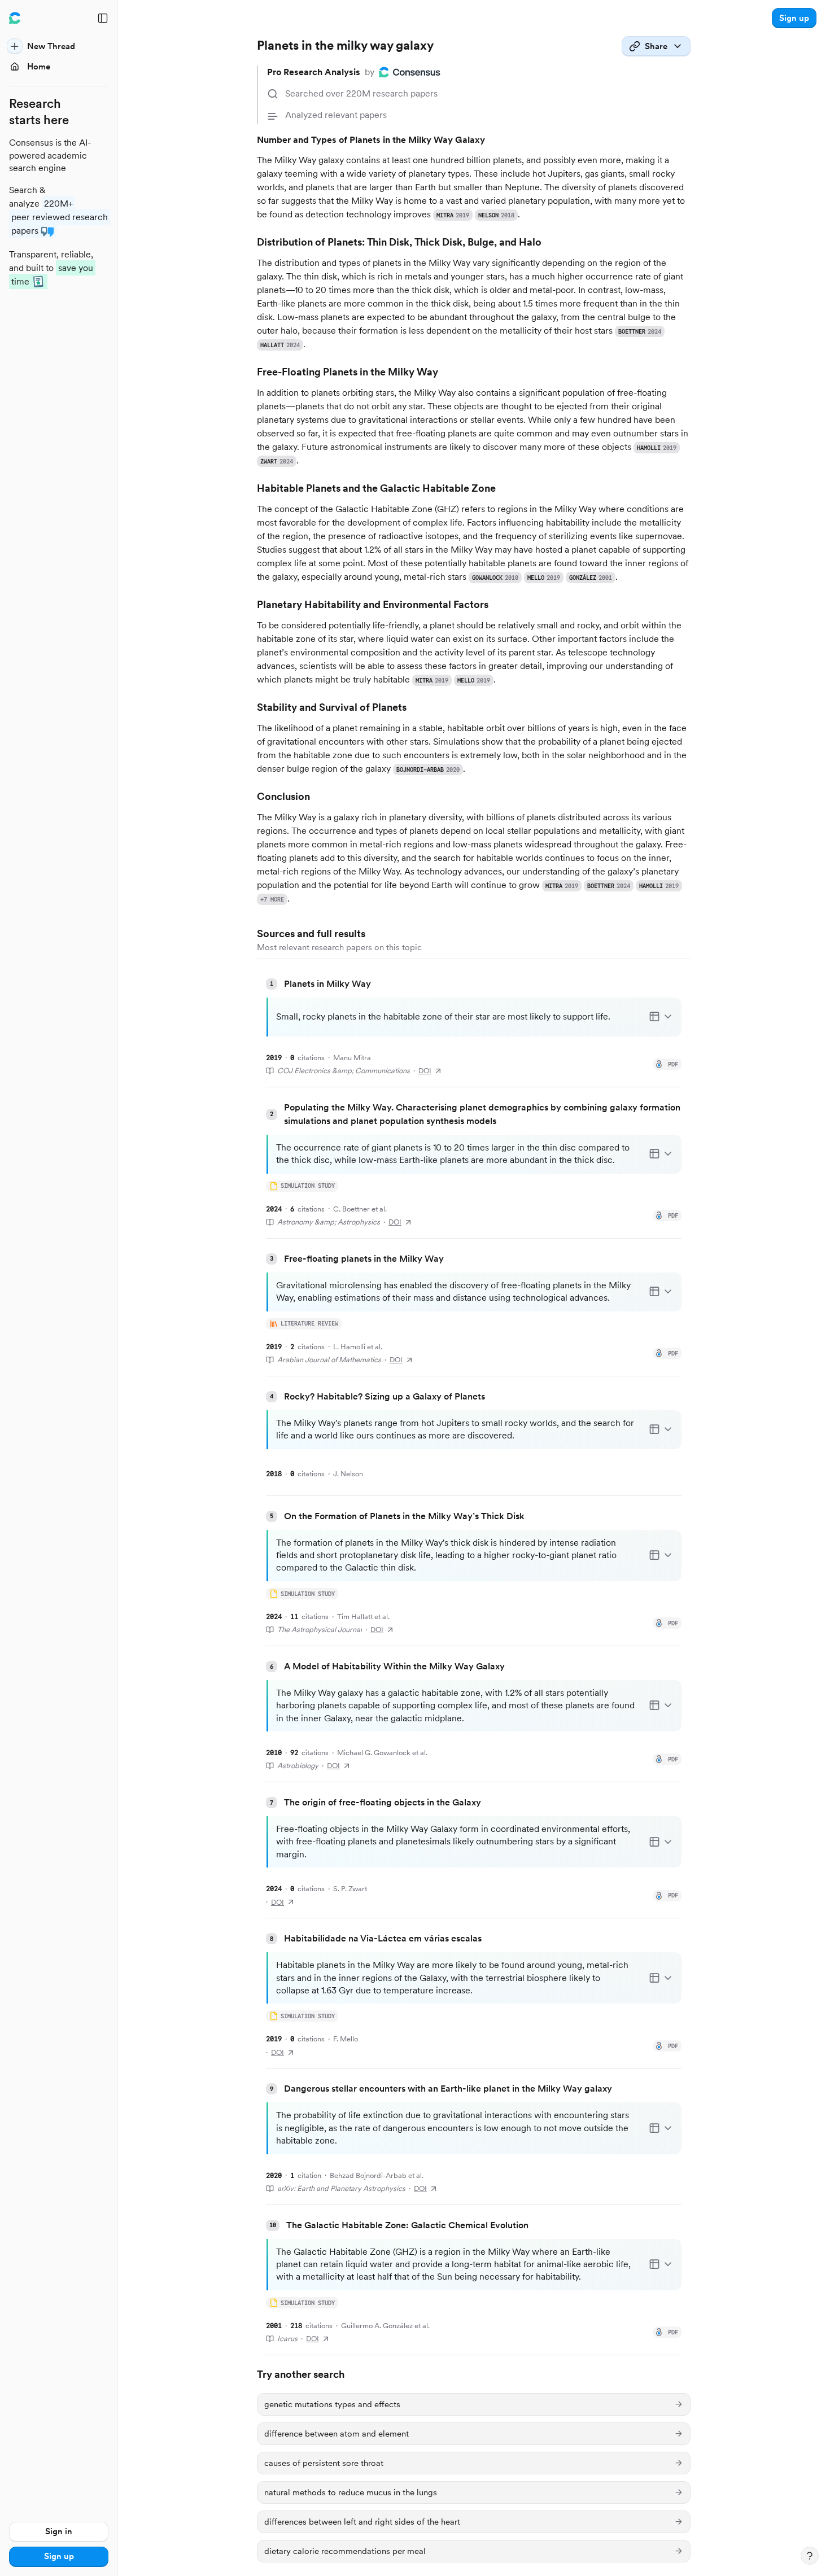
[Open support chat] (810, 2556)
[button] (794, 18)
